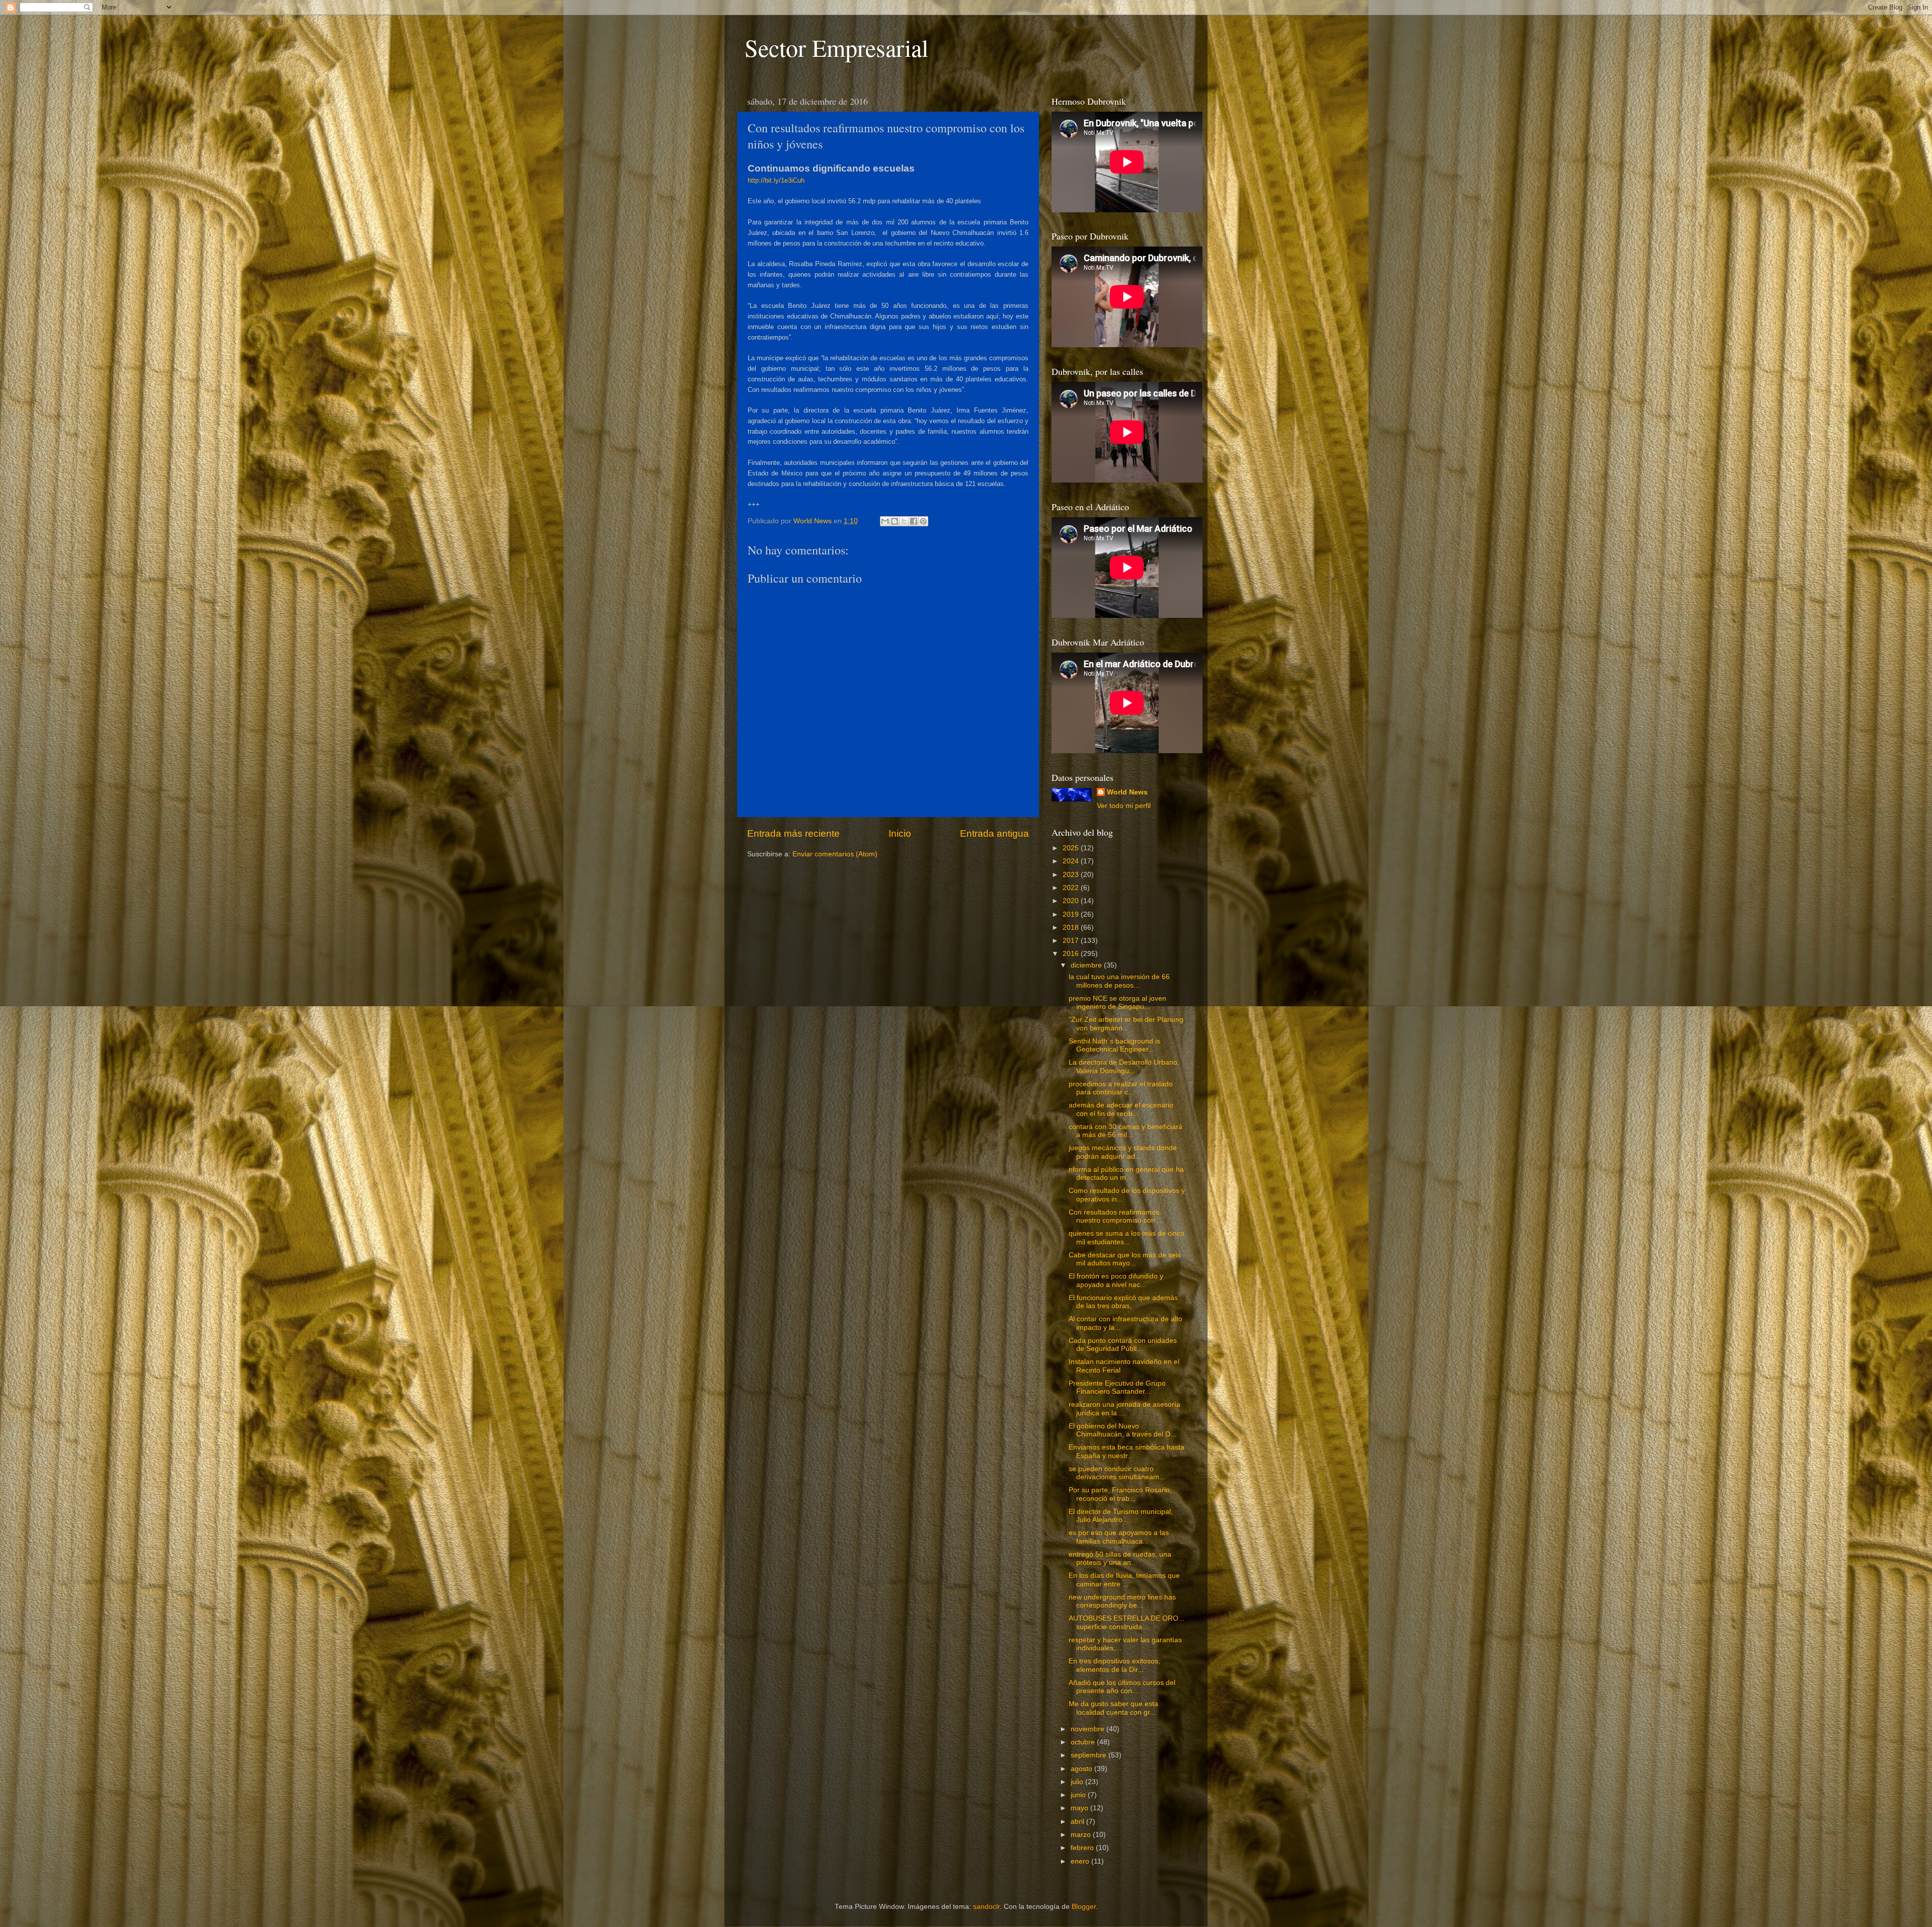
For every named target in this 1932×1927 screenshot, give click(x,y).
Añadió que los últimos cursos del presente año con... (1122, 1687)
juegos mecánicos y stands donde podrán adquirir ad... (1123, 1152)
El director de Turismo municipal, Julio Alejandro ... (1121, 1516)
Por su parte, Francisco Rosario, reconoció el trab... (1120, 1494)
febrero (1083, 1848)
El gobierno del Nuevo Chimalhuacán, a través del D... (1122, 1430)
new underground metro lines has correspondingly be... (1122, 1601)
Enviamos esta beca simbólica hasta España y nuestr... (1126, 1451)
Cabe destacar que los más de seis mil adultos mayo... (1125, 1259)
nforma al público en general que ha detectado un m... (1126, 1174)
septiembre (1090, 1755)
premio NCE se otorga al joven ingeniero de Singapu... (1117, 1002)
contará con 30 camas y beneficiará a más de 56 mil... (1125, 1131)
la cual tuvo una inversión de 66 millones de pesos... (1119, 981)
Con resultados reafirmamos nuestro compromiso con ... (1116, 1216)
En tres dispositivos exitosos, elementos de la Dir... (1114, 1665)
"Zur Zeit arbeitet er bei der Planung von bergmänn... (1126, 1024)
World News (1127, 792)
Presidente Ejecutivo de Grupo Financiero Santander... (1117, 1387)
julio (1078, 1782)
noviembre (1089, 1729)
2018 (1072, 928)
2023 (1072, 875)
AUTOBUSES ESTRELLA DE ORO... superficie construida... (1126, 1622)
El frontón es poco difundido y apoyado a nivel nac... (1116, 1280)
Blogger (1084, 1907)
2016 (1072, 954)
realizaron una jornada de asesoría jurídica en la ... (1124, 1409)
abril (1078, 1822)
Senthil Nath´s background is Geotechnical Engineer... (1114, 1045)
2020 (1072, 901)
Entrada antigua (994, 833)
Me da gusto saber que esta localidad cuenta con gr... (1113, 1708)
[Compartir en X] (904, 521)
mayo (1080, 1808)
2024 (1072, 861)
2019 (1072, 914)
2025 (1072, 848)
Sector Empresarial (836, 47)
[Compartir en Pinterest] (923, 521)
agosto (1082, 1769)
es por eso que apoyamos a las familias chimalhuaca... (1119, 1537)
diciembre (1087, 965)
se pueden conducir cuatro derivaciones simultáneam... (1117, 1473)
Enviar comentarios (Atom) (835, 854)
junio (1079, 1795)
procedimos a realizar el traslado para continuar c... (1121, 1088)
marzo (1082, 1835)
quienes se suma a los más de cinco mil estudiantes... (1126, 1237)
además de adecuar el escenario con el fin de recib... (1121, 1109)
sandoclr (986, 1907)
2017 (1072, 941)
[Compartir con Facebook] (914, 521)
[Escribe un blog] (895, 521)
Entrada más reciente (793, 833)
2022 (1072, 888)
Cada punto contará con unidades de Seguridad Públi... (1123, 1345)
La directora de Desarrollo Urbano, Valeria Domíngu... (1124, 1066)
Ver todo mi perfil (1124, 806)
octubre (1084, 1742)
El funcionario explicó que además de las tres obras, (1123, 1302)
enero (1081, 1861)
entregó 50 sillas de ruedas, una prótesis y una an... (1120, 1558)
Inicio (900, 833)
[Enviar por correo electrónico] (885, 521)
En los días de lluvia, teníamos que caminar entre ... (1124, 1580)
